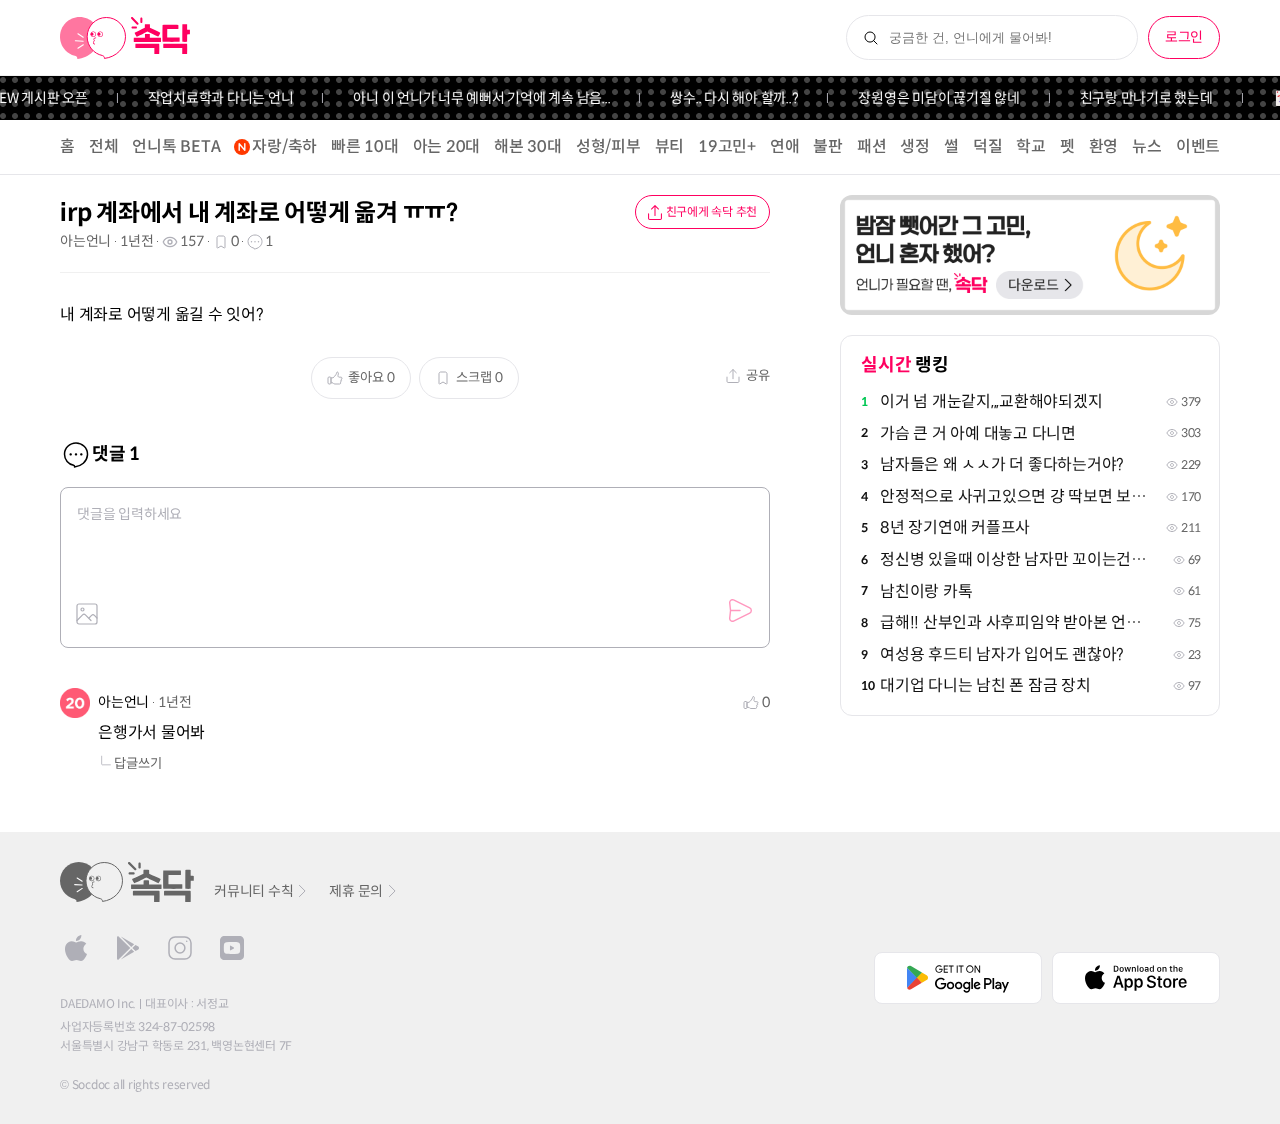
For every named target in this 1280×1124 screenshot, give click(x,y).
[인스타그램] (180, 948)
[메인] (125, 38)
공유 (758, 375)
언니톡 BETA (176, 146)
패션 (872, 146)
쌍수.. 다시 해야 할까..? (724, 98)
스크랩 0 (479, 377)
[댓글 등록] (740, 611)
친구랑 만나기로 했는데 (1135, 98)
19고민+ (727, 146)
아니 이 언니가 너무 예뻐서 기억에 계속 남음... (471, 98)
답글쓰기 (138, 763)
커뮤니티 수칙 (253, 891)
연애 (785, 146)
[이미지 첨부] (87, 614)
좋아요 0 (371, 377)
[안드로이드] (128, 948)
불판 (828, 146)
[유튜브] (232, 948)
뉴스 (1147, 146)
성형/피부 (608, 146)
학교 (1031, 146)
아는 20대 (447, 146)
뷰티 (670, 146)
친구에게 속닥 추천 (712, 211)
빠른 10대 (365, 146)
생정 (915, 146)
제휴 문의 (356, 891)
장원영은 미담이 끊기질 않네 (928, 98)
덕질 (988, 146)
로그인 (1184, 37)
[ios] (76, 948)
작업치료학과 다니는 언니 (210, 98)
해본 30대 (528, 146)
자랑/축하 (284, 146)
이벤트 (1198, 146)
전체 (104, 146)
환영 (1104, 146)
